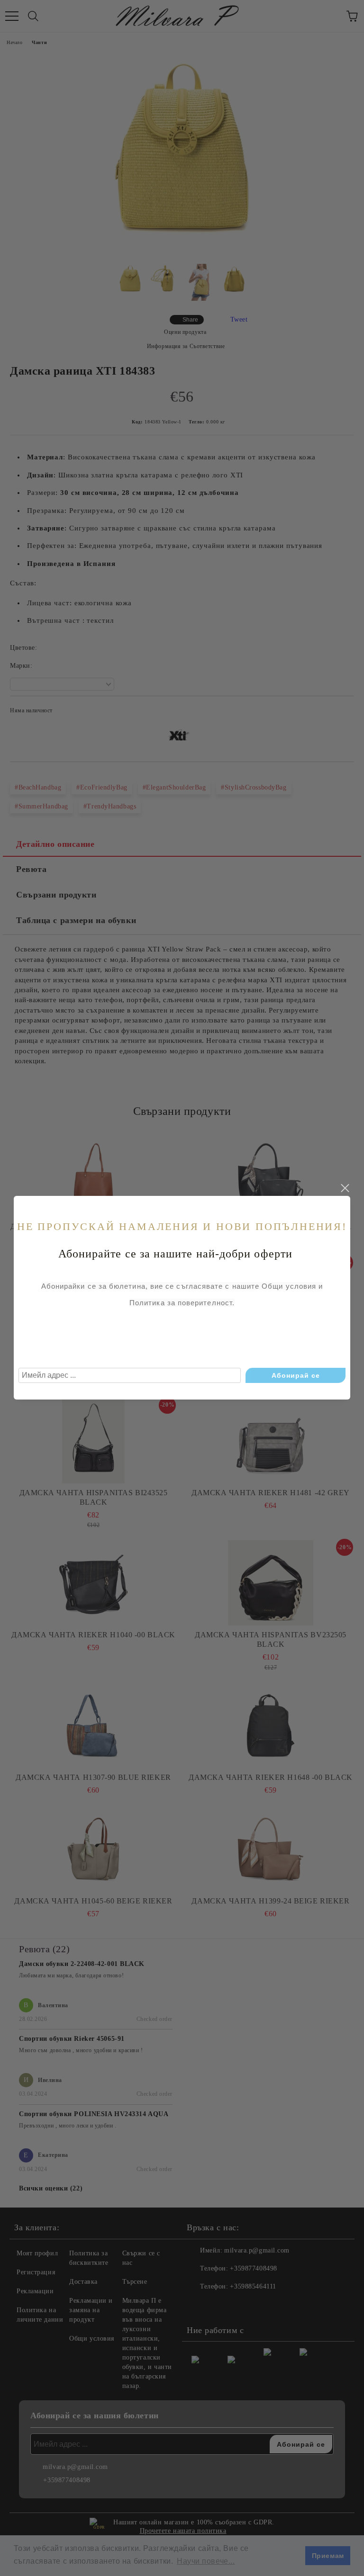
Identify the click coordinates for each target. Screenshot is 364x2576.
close (345, 1188)
